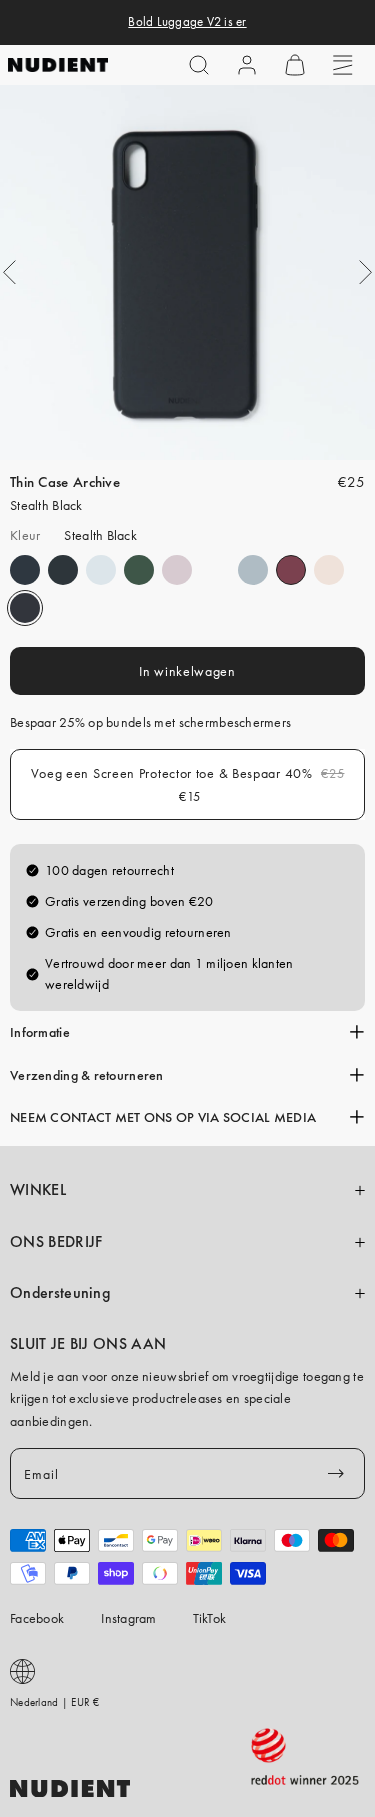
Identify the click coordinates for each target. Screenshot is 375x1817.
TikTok (210, 1618)
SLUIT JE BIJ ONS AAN (88, 1344)
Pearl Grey (253, 570)
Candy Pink (329, 570)
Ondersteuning (60, 1293)
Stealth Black (25, 608)
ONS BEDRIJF (56, 1242)
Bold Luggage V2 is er (187, 22)
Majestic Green (139, 570)
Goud (215, 570)
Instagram (129, 1618)
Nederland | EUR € (55, 1702)
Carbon (25, 570)
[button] (199, 65)
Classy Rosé (177, 570)
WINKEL (38, 1190)
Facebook (37, 1618)
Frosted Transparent (101, 570)
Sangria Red (291, 570)
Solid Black (63, 570)
